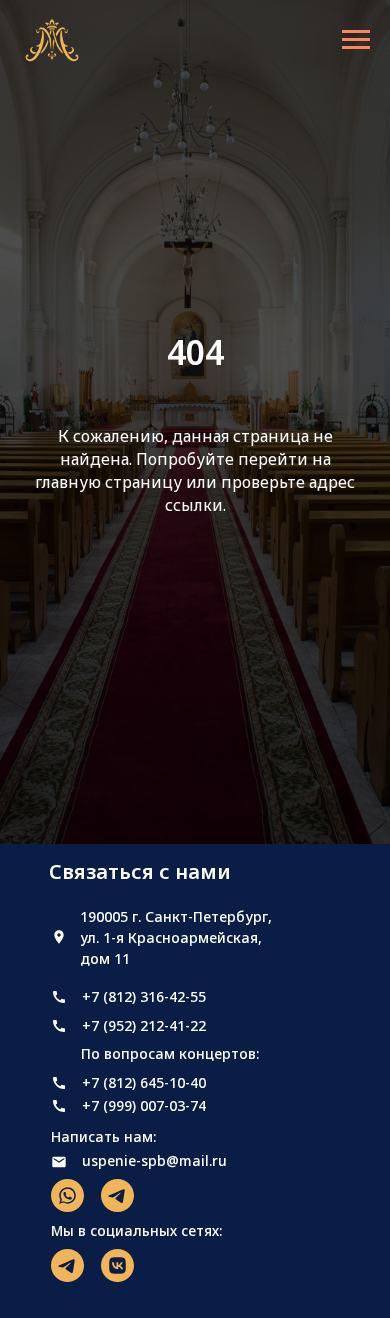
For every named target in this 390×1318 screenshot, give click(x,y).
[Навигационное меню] (356, 40)
